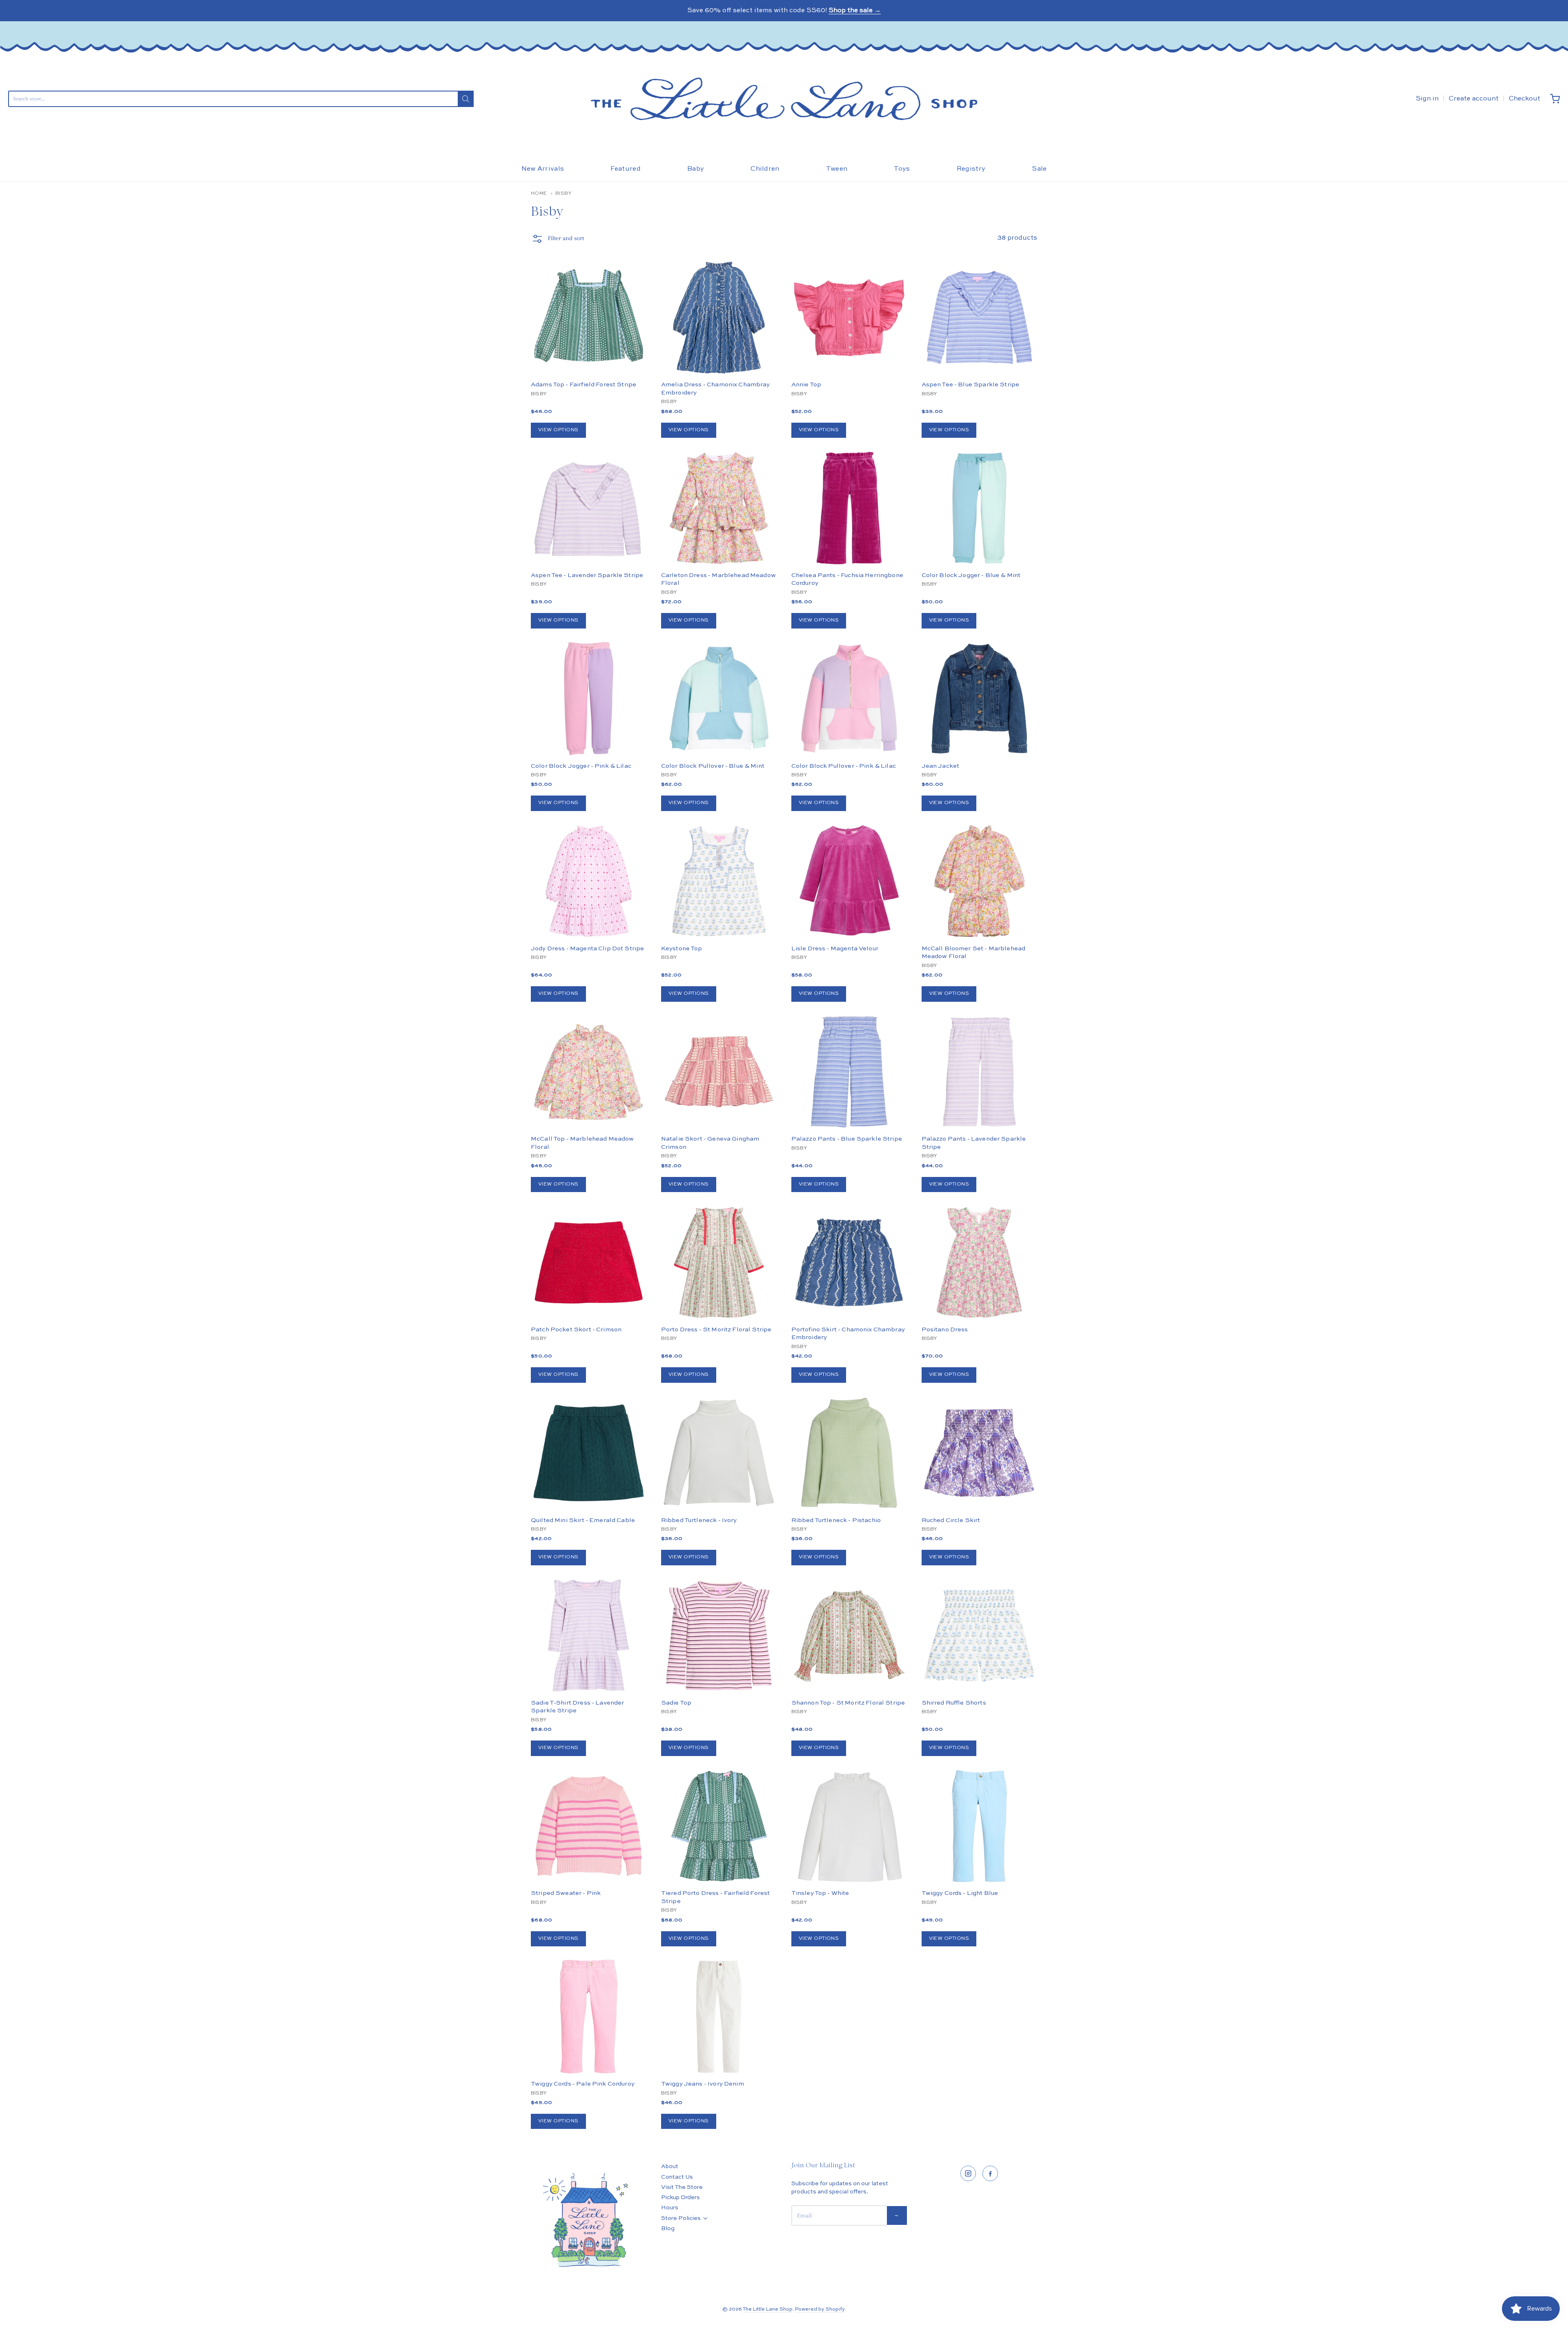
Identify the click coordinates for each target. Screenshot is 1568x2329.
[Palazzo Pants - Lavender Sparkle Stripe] (979, 1072)
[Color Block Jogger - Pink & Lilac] (589, 699)
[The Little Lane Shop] (784, 99)
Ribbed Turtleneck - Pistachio (836, 1520)
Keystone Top (682, 948)
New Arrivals (543, 169)
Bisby (563, 194)
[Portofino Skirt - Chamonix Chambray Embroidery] (849, 1262)
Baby (696, 169)
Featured (626, 169)
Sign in (1427, 99)
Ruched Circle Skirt (951, 1520)
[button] (557, 241)
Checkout (1525, 99)
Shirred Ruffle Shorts (954, 1703)
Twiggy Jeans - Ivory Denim (703, 2084)
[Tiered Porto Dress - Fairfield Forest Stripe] (719, 1826)
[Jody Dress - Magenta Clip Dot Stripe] (589, 881)
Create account (1474, 99)
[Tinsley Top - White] (849, 1826)
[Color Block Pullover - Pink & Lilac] (849, 699)
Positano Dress (945, 1329)
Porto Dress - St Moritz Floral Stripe (716, 1329)
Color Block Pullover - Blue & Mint (713, 766)
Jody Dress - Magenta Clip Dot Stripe (587, 948)
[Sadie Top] (719, 1664)
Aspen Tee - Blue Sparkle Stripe (971, 384)
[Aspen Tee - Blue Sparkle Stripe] (979, 318)
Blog (668, 2229)
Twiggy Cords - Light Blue (960, 1893)
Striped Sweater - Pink (566, 1893)
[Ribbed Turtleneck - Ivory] (719, 1453)
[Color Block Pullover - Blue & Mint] (719, 699)
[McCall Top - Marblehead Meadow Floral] (589, 1072)
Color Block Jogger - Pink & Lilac (581, 766)
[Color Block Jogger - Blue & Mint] (979, 508)
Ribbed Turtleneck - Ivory (699, 1520)
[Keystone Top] (719, 881)
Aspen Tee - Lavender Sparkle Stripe (587, 575)
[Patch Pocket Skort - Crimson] (589, 1262)
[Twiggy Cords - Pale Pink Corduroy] (589, 2016)
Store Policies (681, 2218)
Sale (1039, 169)
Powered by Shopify (820, 2309)
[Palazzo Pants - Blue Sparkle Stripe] (849, 1072)
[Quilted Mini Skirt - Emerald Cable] (589, 1482)
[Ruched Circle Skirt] (979, 1482)
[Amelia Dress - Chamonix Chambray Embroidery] (719, 318)
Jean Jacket (941, 766)
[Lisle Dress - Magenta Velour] (849, 881)
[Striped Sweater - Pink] (589, 1826)
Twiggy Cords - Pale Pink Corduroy (583, 2084)
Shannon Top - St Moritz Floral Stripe (848, 1703)
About (670, 2166)
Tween (837, 169)
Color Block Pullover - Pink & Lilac (844, 766)
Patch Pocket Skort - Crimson (576, 1329)
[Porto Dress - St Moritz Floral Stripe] (719, 1262)
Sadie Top (676, 1703)
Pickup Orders (680, 2198)
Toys (902, 169)
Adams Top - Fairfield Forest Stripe (584, 384)
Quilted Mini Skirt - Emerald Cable (583, 1520)
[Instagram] (968, 2173)
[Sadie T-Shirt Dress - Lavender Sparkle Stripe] (589, 1635)
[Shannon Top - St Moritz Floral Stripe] (849, 1635)
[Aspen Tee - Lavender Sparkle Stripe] (589, 508)
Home (539, 194)
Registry (971, 169)
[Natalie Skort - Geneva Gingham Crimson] (719, 1072)
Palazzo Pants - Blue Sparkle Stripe (847, 1139)
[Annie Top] (849, 332)
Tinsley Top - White (820, 1893)
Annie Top (806, 384)
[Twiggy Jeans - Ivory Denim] (719, 2016)
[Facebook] (990, 2173)
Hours (670, 2208)
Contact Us (677, 2177)
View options (558, 430)
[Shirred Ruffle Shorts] (979, 1635)
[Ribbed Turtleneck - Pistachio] (849, 1482)
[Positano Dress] (979, 1291)
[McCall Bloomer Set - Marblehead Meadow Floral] (979, 881)
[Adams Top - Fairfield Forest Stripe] (589, 318)
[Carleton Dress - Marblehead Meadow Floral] (719, 508)
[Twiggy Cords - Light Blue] (979, 1826)
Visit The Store (682, 2187)
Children (765, 169)
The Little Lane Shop (768, 2309)
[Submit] (466, 99)
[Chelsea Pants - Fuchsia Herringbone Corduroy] (849, 508)
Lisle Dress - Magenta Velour (835, 948)
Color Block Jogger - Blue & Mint (971, 575)
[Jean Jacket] (979, 699)
